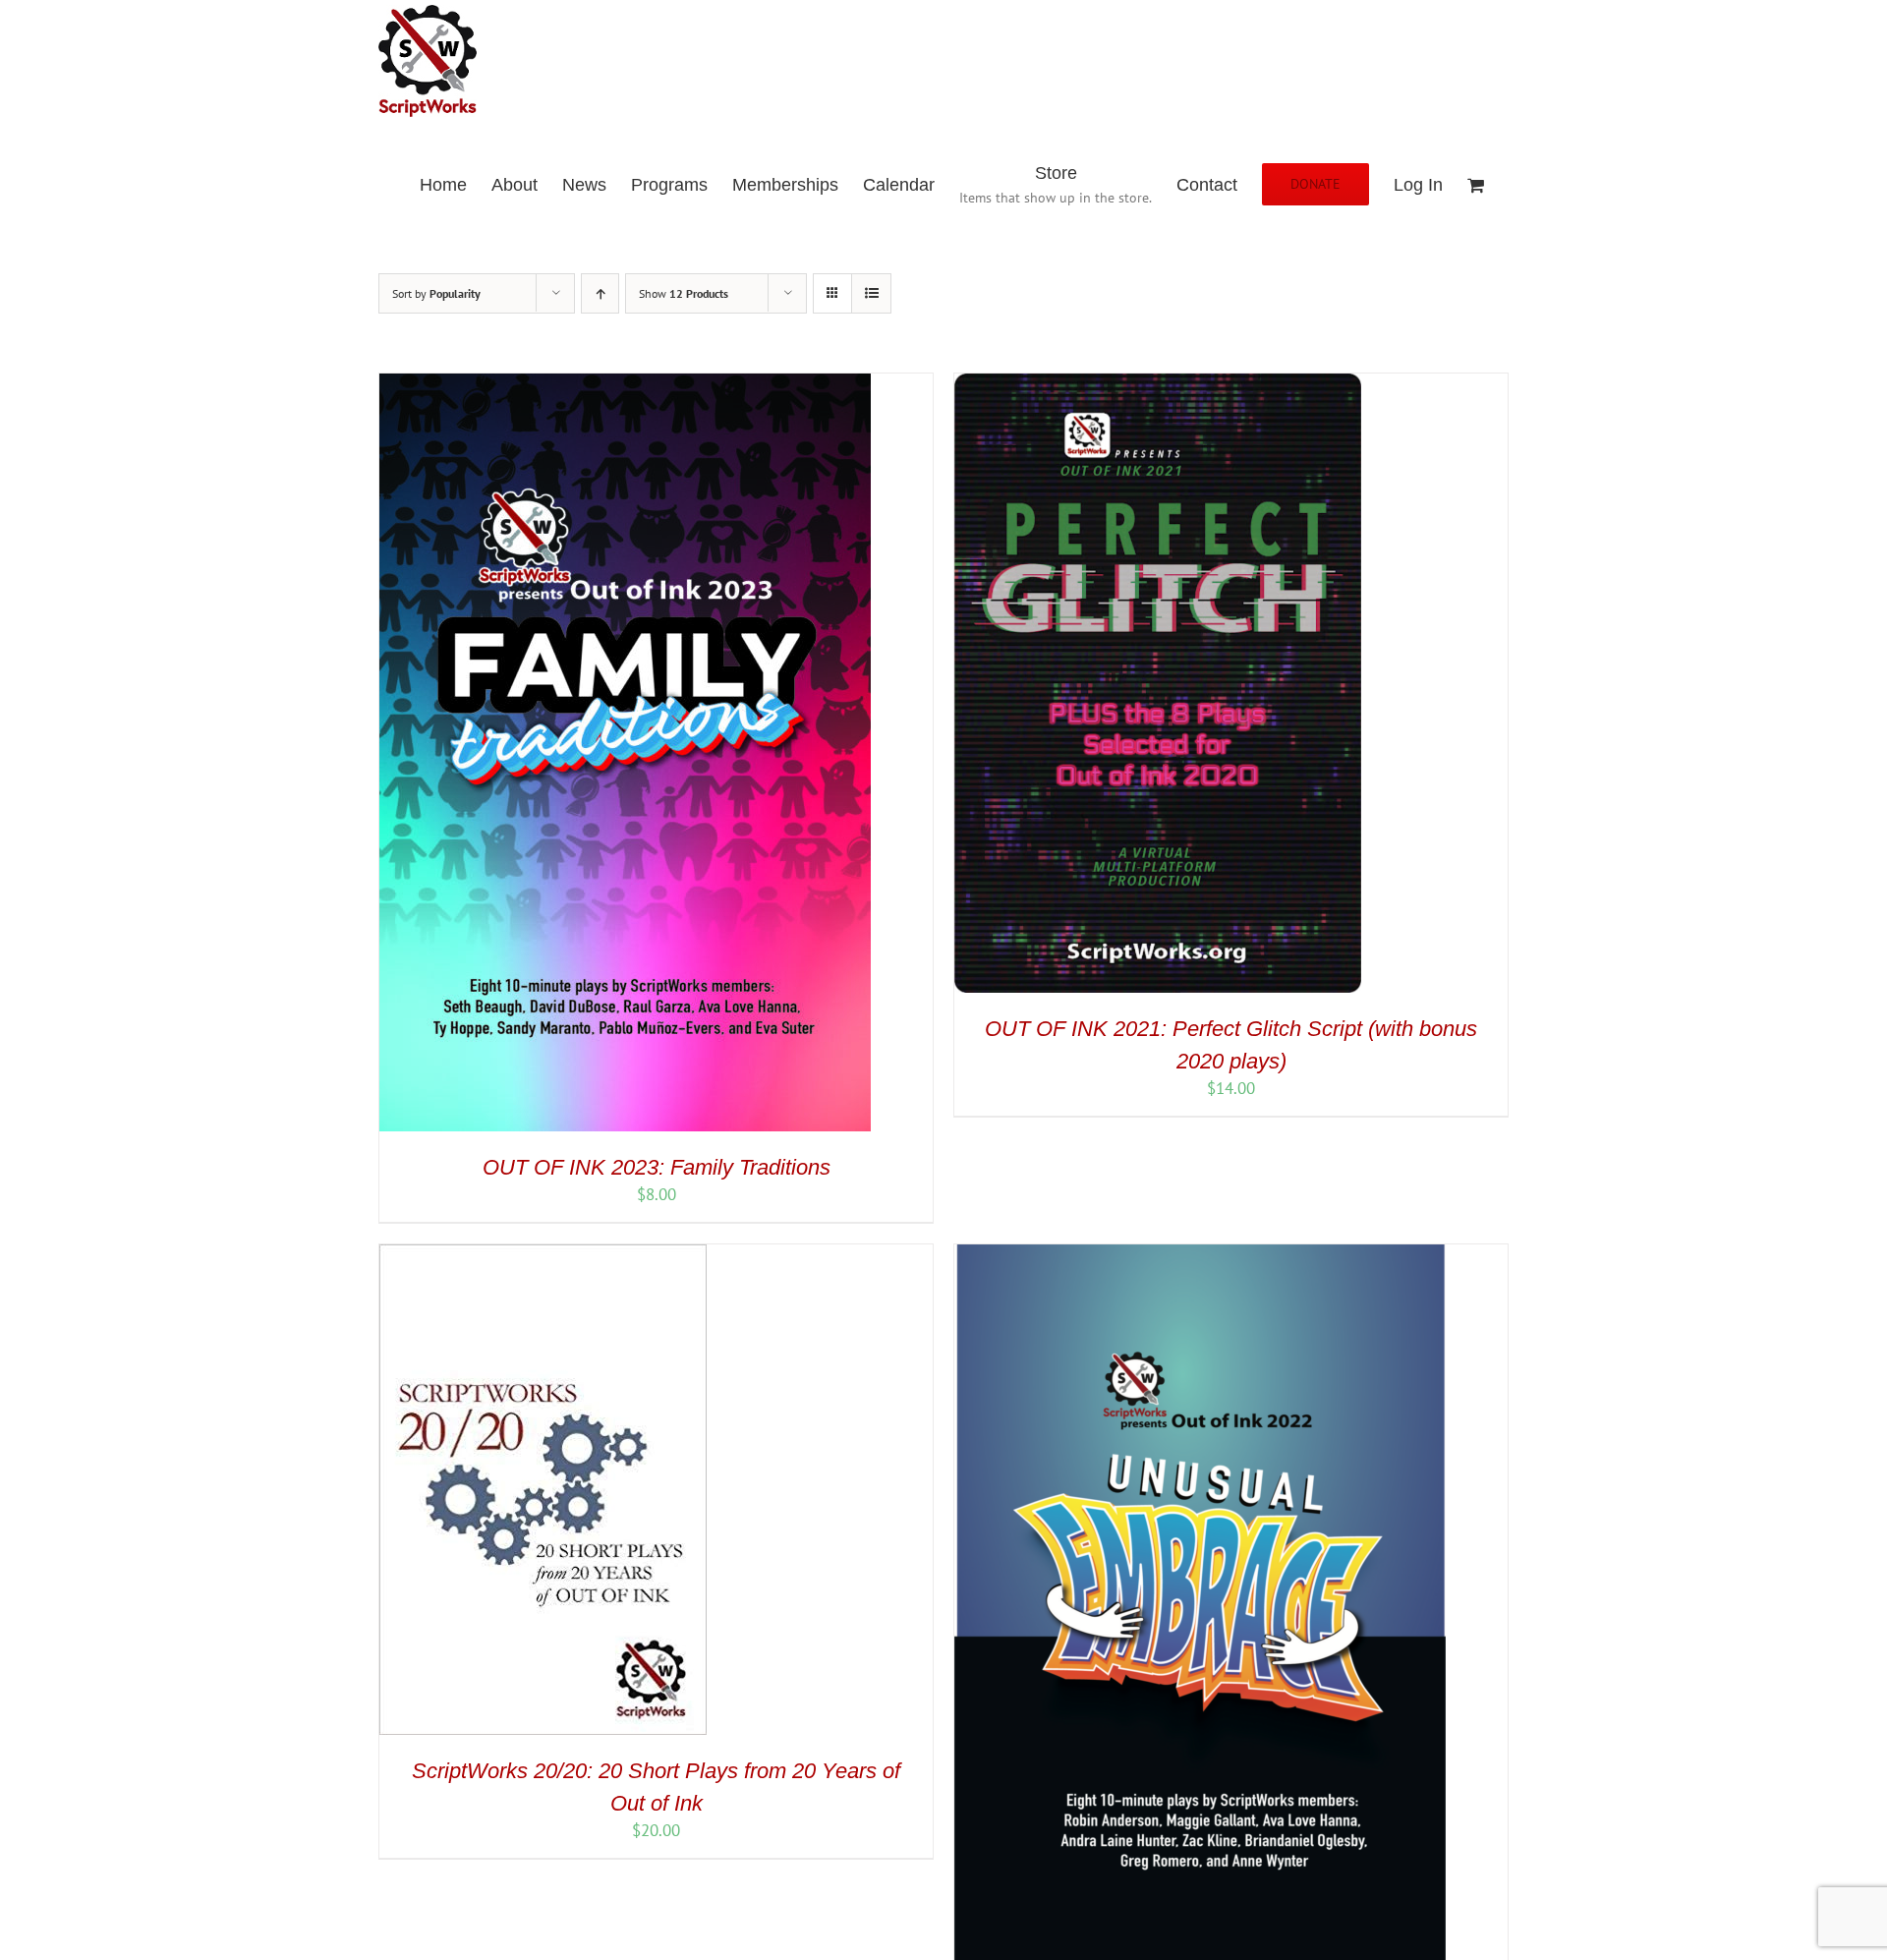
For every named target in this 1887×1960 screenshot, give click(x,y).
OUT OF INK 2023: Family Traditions (657, 1167)
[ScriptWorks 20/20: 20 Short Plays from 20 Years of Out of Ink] (543, 1255)
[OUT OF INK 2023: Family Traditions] (625, 384)
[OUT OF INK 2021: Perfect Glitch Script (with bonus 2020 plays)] (1158, 384)
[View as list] (871, 293)
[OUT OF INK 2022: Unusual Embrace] (1200, 1255)
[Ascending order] (600, 293)
